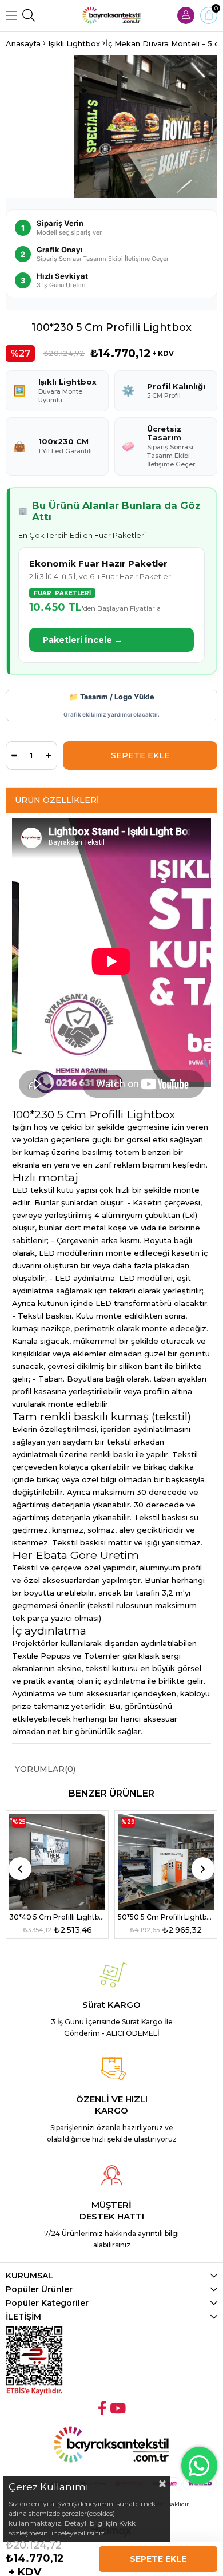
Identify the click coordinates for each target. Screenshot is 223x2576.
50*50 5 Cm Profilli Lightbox (166, 1917)
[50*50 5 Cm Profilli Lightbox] (166, 1862)
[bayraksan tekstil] (111, 15)
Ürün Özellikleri (57, 800)
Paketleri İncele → (83, 640)
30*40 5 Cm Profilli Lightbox (57, 1917)
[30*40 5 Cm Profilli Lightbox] (57, 1862)
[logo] (111, 2445)
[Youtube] (118, 2408)
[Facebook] (102, 2408)
